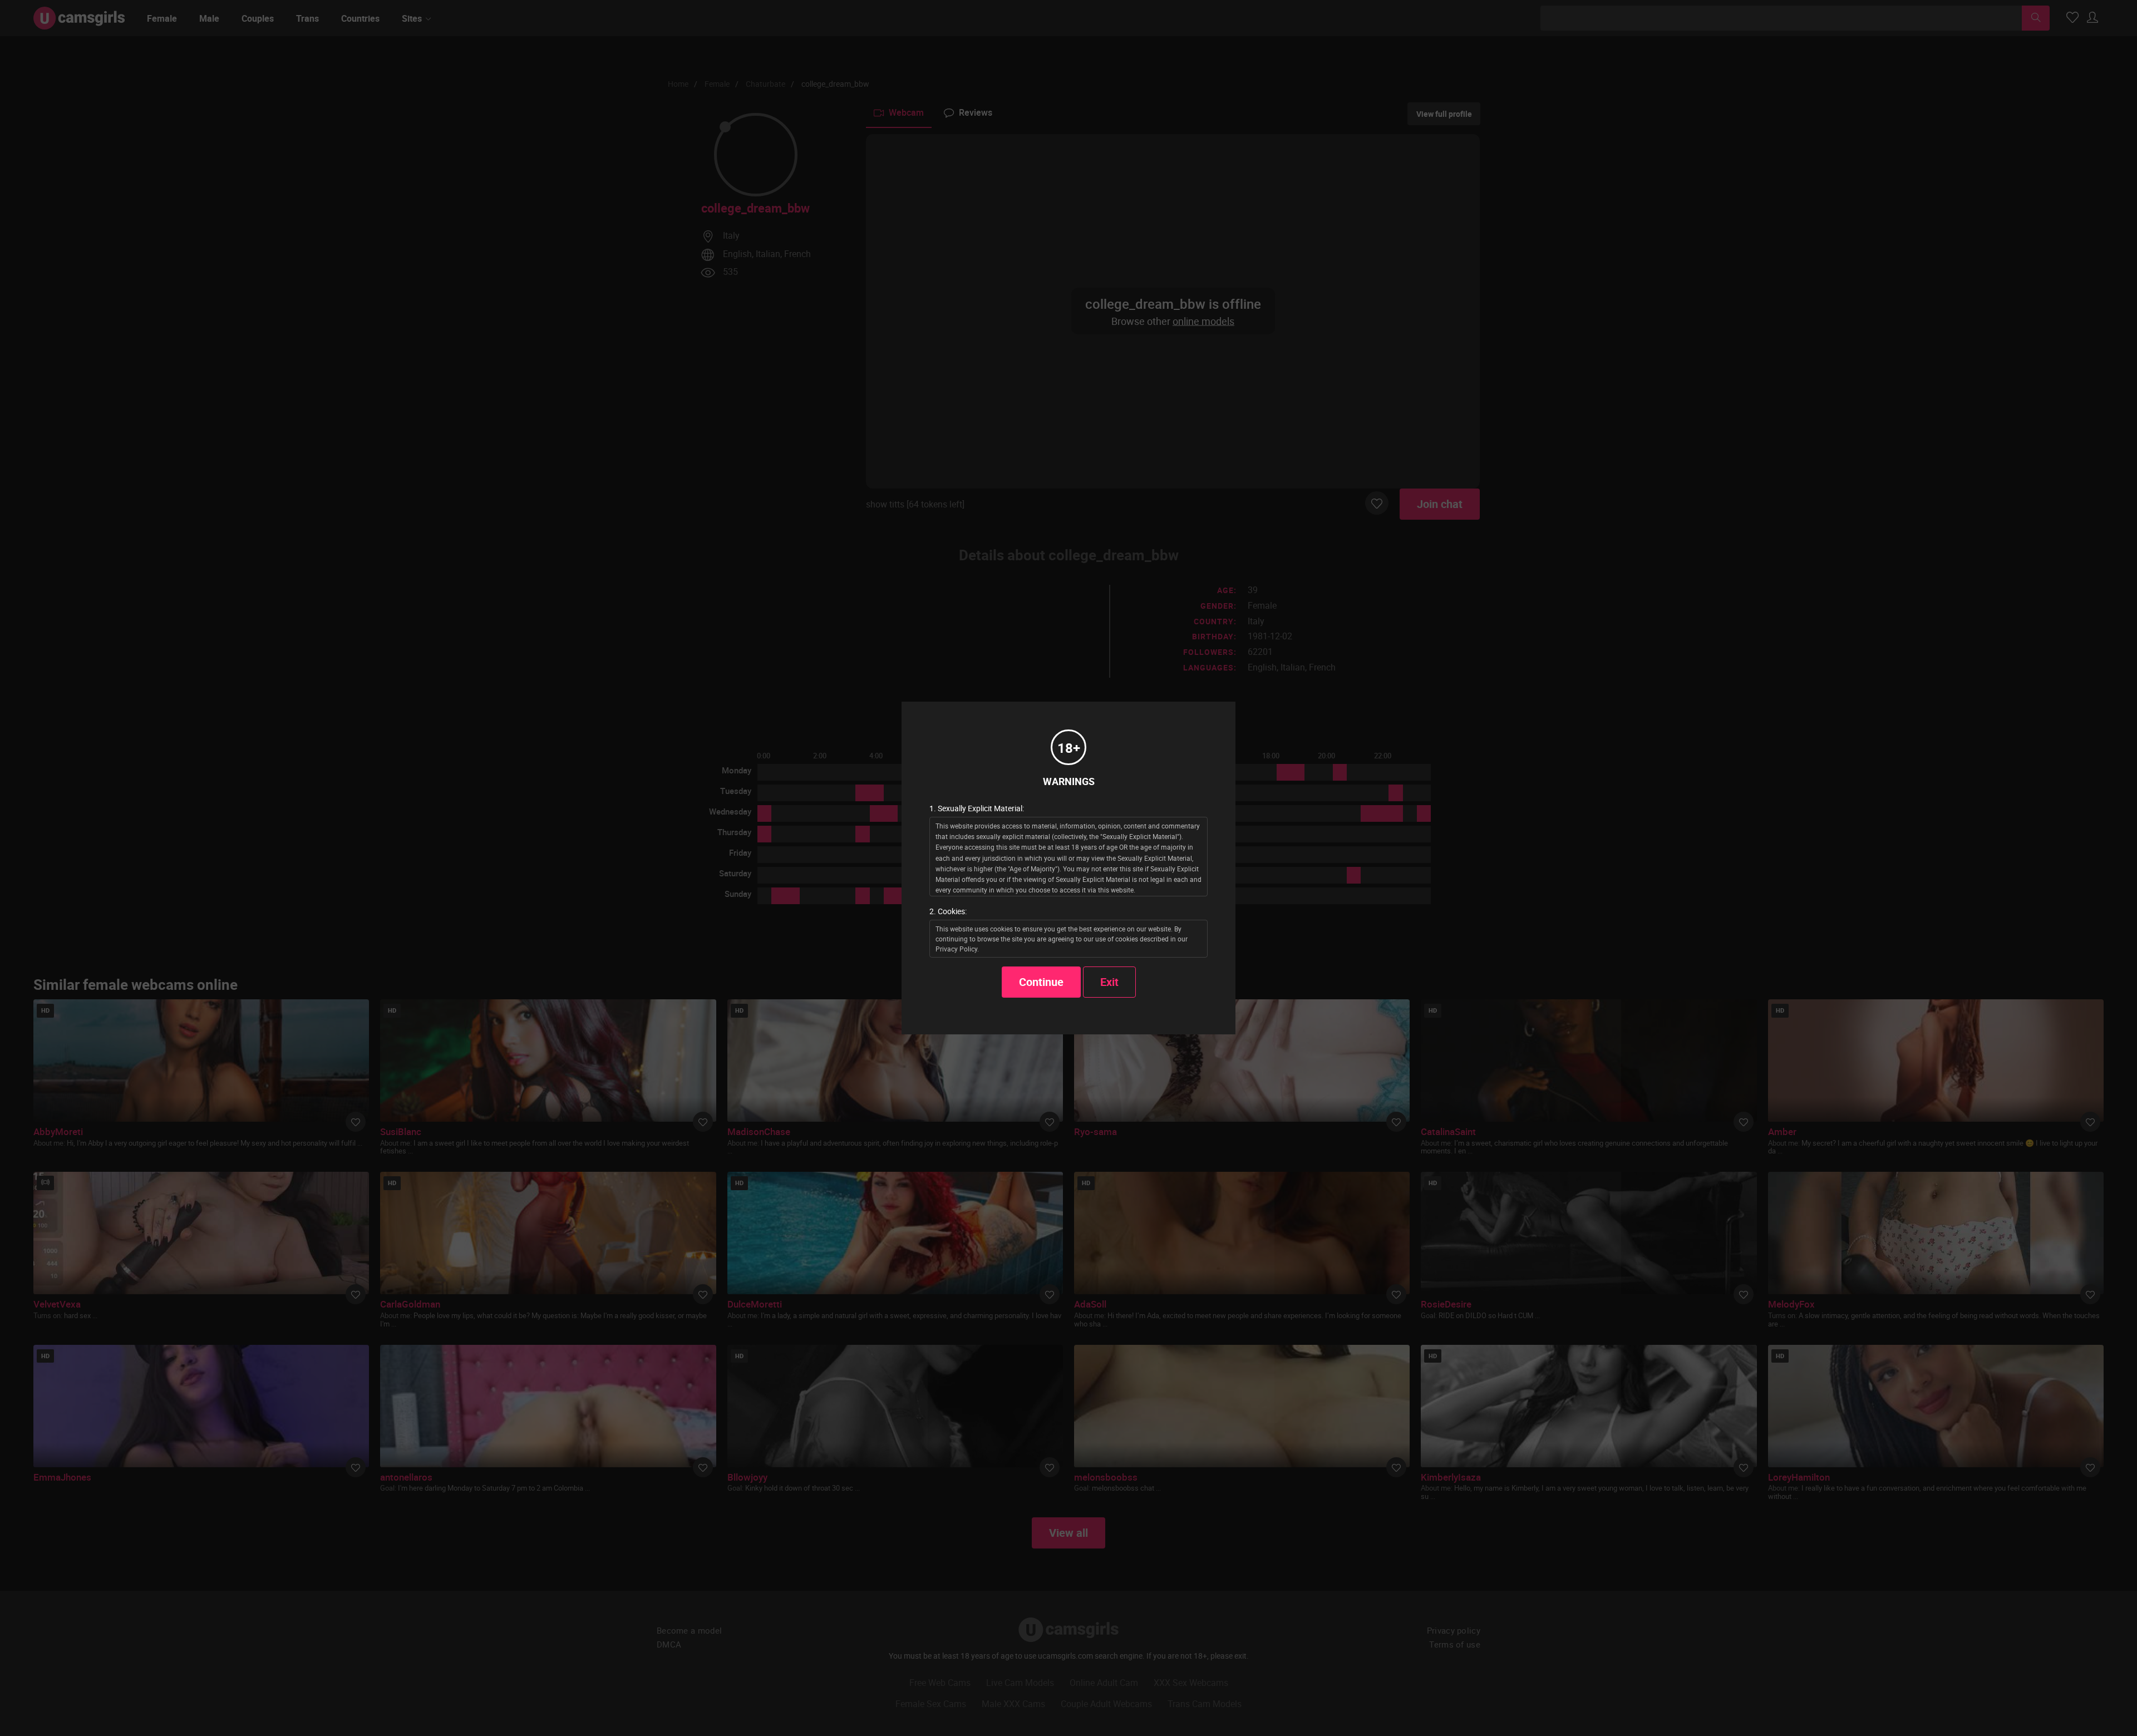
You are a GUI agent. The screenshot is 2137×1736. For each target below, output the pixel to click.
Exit (1109, 982)
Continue (1041, 982)
